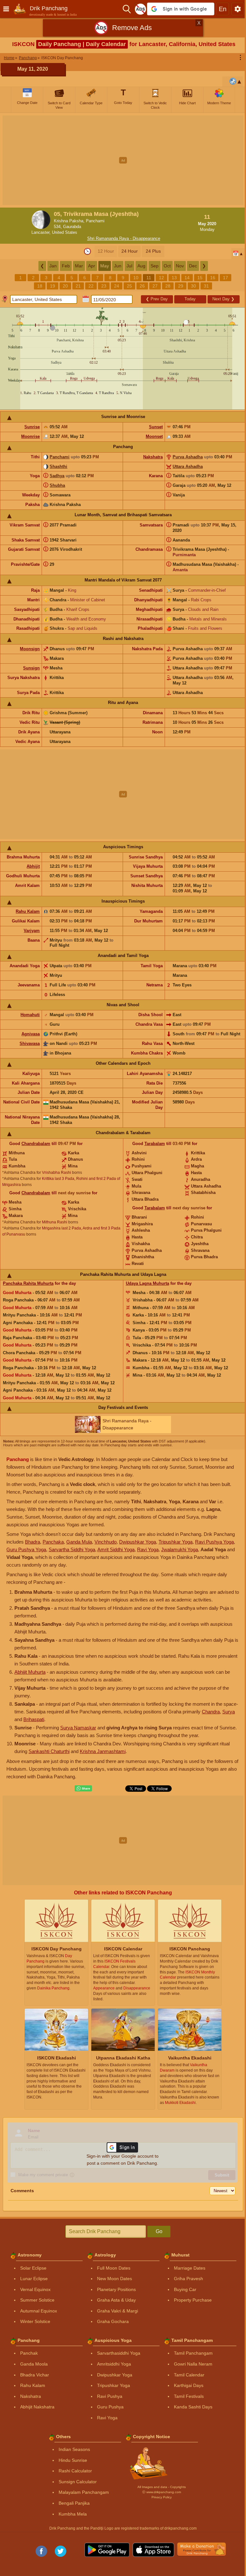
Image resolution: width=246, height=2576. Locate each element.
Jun (118, 266)
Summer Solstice (37, 2300)
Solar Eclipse (33, 2268)
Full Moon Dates (114, 2268)
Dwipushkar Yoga (138, 1542)
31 (206, 286)
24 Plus (153, 251)
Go (159, 2231)
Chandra (211, 1712)
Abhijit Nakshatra (37, 2407)
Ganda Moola (34, 2364)
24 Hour (130, 251)
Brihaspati (34, 1719)
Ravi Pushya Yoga (214, 1542)
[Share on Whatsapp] (83, 1789)
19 (53, 286)
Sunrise (32, 427)
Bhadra (33, 1542)
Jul (129, 266)
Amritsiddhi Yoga (114, 2364)
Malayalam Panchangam (84, 2492)
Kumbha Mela (73, 2514)
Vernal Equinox (35, 2289)
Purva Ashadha (188, 457)
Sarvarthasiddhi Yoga (119, 2353)
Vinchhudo (106, 1542)
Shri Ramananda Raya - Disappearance (124, 238)
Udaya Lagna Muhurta (148, 1283)
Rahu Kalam (28, 911)
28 (168, 286)
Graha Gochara (113, 2321)
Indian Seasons (74, 2449)
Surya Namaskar (78, 1728)
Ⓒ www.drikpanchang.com (162, 2492)
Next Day (223, 299)
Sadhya (57, 476)
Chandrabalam (36, 1144)
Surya (229, 1712)
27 (155, 286)
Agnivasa (31, 1034)
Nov (180, 266)
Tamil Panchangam (193, 2353)
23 (104, 286)
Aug (141, 266)
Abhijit (33, 866)
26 (142, 286)
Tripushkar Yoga (176, 1542)
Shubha (57, 485)
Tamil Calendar (189, 2375)
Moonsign (30, 649)
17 (225, 278)
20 (65, 286)
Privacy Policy (162, 2497)
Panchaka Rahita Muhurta (28, 1283)
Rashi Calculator (75, 2471)
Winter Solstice (35, 2321)
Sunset (156, 427)
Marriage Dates (190, 2268)
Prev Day (157, 299)
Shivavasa (30, 1043)
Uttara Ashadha (188, 466)
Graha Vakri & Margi (118, 2311)
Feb (66, 266)
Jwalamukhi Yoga (180, 1549)
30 (193, 286)
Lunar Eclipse (34, 2279)
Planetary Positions (116, 2289)
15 (200, 278)
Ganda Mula (79, 1542)
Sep (155, 266)
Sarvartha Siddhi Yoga (72, 1549)
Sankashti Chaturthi (49, 1751)
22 (91, 286)
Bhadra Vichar (35, 2375)
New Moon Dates (115, 2279)
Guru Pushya (110, 2407)
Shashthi (58, 466)
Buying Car (185, 2289)
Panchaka (53, 1542)
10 (136, 278)
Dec (193, 266)
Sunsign (31, 668)
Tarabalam (155, 1144)
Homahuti (30, 1015)
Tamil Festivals (189, 2396)
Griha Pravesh (189, 2279)
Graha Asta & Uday (116, 2300)
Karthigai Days (189, 2385)
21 (78, 286)
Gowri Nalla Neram (193, 2364)
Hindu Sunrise (73, 2460)
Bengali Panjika (74, 2503)
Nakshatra (153, 457)
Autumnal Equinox (39, 2311)
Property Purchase (193, 2300)
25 (129, 286)
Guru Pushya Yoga (26, 1549)
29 (181, 286)
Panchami (60, 457)
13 (174, 278)
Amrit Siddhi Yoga (116, 1549)
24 (117, 286)
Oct (167, 266)
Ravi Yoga (148, 1549)
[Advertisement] (123, 160)
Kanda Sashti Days (193, 2407)
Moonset (154, 436)
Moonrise (30, 436)
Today (190, 299)
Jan (53, 266)
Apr (92, 266)
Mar (79, 266)
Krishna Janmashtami (103, 1751)
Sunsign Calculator (78, 2482)
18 (40, 286)
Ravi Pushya (110, 2396)
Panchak (29, 2353)
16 (213, 278)
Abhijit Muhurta (30, 1672)
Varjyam (32, 931)
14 (187, 278)
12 (161, 278)
